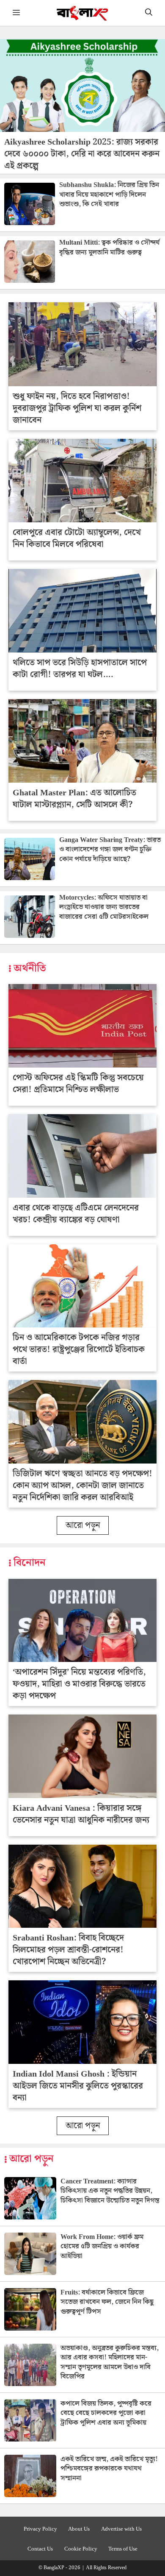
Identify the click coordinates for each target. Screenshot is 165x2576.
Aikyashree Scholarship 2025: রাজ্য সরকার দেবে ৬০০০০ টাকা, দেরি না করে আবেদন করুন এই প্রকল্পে (82, 154)
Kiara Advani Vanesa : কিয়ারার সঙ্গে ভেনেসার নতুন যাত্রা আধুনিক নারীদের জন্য (81, 1814)
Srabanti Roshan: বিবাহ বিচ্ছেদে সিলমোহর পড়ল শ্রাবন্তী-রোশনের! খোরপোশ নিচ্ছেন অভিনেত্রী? (68, 1950)
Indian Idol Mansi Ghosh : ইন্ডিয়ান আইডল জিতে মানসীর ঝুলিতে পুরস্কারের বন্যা (78, 2086)
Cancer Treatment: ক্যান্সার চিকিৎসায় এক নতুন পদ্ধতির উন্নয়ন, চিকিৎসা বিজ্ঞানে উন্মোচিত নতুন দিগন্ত (110, 2191)
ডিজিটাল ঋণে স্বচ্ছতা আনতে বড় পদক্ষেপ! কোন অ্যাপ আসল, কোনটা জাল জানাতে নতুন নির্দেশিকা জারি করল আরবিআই (82, 1486)
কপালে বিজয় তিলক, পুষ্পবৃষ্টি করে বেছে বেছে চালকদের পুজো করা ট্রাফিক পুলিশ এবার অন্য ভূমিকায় (106, 2413)
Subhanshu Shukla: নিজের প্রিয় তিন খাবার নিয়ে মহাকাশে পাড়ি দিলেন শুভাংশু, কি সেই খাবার (109, 195)
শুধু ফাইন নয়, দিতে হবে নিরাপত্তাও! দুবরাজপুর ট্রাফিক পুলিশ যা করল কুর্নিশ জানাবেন (77, 408)
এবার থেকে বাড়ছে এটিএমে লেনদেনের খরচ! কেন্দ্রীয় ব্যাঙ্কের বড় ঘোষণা (76, 1214)
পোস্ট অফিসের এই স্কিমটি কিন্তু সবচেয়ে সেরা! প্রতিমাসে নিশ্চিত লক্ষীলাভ (78, 1084)
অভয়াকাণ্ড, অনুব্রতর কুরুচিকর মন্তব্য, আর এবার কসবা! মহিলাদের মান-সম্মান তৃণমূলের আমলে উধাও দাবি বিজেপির (110, 2362)
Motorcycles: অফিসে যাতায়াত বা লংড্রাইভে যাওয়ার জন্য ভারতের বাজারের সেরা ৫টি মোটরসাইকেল (104, 907)
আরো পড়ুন (83, 1525)
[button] (149, 13)
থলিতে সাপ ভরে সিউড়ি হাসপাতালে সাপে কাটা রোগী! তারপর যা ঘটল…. (80, 669)
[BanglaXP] (83, 13)
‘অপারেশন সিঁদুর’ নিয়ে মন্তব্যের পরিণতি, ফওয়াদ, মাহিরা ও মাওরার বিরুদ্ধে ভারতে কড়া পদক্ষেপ (79, 1684)
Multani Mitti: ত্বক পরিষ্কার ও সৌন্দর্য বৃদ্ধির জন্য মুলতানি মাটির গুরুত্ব (109, 247)
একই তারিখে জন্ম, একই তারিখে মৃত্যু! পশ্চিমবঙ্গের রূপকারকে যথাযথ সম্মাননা (109, 2469)
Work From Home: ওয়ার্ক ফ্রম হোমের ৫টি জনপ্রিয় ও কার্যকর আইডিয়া (102, 2247)
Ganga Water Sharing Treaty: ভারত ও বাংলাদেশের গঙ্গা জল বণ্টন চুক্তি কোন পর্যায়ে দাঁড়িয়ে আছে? (110, 850)
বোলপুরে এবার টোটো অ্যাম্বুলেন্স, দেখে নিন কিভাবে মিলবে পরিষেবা (77, 538)
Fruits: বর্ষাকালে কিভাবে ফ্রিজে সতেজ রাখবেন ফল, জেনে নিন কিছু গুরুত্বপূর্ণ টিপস (107, 2302)
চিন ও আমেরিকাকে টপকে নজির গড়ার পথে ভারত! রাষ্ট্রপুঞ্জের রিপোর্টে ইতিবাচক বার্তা (79, 1349)
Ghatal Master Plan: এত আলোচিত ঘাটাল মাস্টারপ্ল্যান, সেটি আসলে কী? (74, 799)
